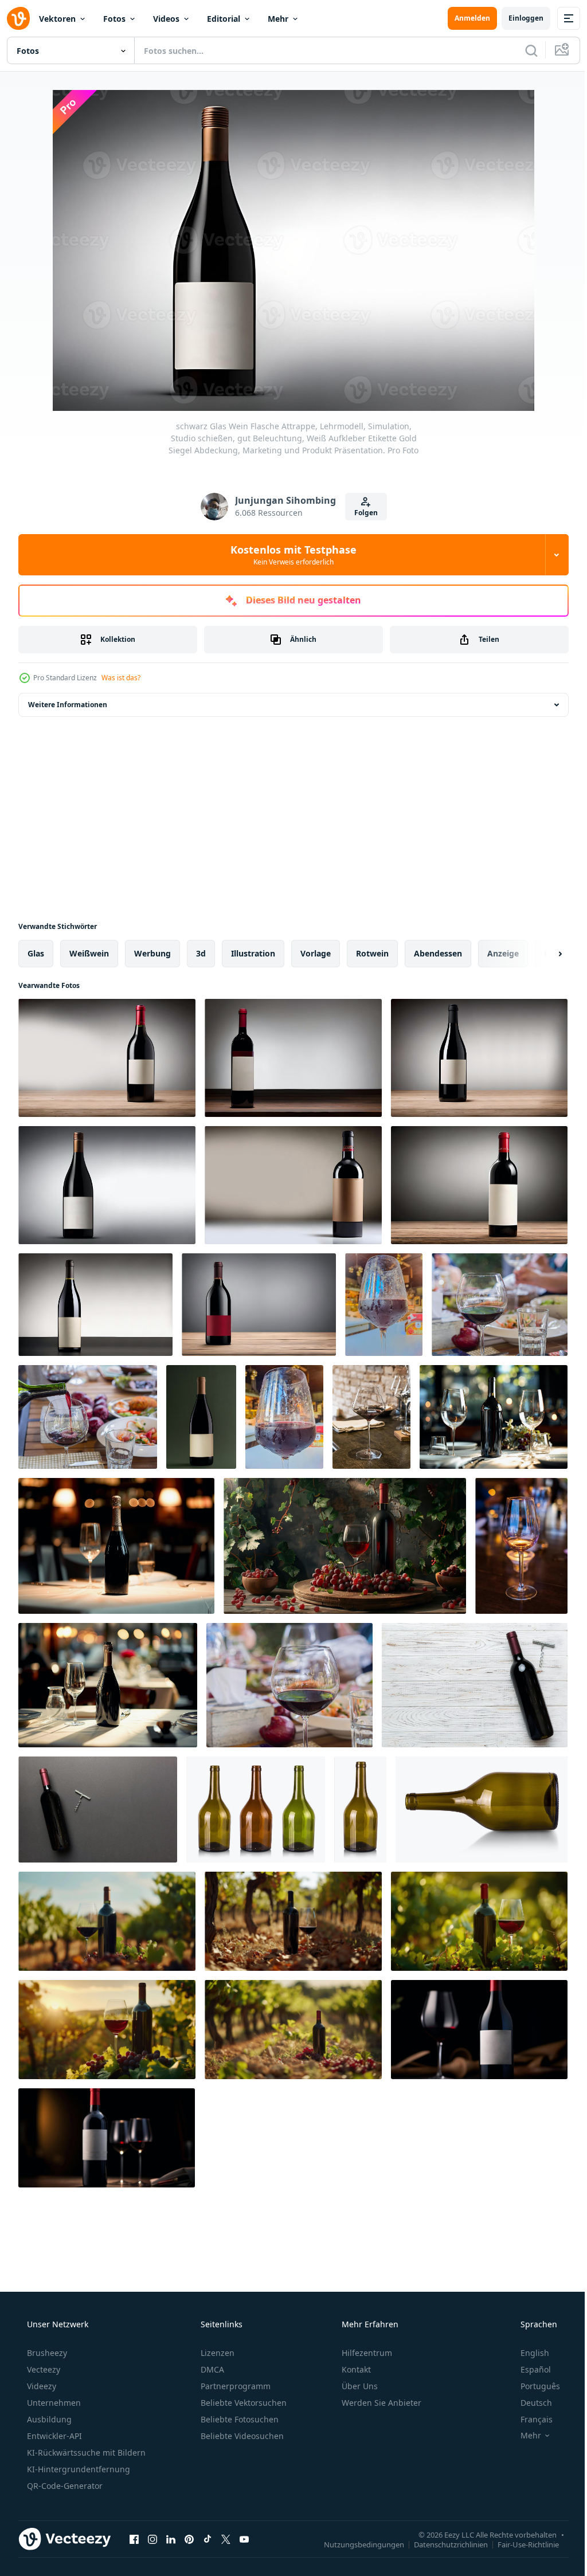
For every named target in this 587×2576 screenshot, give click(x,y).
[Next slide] (542, 954)
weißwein (89, 953)
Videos (166, 19)
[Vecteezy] (18, 18)
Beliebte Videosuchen (241, 2436)
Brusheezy (46, 2353)
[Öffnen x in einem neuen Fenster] (226, 2539)
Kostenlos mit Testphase (289, 555)
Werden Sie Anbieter (380, 2403)
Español (528, 2369)
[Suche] (523, 50)
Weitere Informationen (68, 705)
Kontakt (355, 2369)
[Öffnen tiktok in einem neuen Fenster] (208, 2539)
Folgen (361, 513)
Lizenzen (216, 2353)
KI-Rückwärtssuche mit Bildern (85, 2453)
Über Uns (359, 2386)
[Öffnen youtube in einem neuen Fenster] (244, 2539)
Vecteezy (42, 2369)
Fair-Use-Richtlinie (520, 2544)
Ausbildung (48, 2419)
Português (533, 2386)
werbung (152, 953)
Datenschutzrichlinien (442, 2544)
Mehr (278, 19)
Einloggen (517, 18)
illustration (253, 953)
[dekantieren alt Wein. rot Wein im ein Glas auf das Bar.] (371, 1417)
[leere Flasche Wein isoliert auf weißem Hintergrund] (360, 1810)
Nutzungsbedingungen (355, 2544)
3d (201, 953)
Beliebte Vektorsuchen (242, 2403)
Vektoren (57, 19)
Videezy (40, 2386)
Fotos (114, 19)
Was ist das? (121, 678)
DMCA (211, 2369)
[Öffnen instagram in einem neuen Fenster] (152, 2539)
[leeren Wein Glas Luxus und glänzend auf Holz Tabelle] (521, 1546)
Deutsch (529, 2403)
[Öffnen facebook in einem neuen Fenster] (134, 2539)
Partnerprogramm (234, 2386)
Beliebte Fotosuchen (238, 2419)
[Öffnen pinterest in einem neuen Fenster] (189, 2539)
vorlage (316, 953)
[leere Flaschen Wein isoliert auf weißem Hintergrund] (256, 1810)
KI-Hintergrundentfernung (77, 2469)
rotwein (372, 953)
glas (36, 953)
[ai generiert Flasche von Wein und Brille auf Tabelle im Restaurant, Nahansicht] (494, 1417)
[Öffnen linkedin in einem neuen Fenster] (171, 2539)
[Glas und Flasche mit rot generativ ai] (479, 2030)
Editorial (224, 19)
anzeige (503, 953)
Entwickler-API (53, 2436)
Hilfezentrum (366, 2353)
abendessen (438, 953)
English (527, 2353)
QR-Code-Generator (64, 2486)
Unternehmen (53, 2403)
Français (529, 2419)
